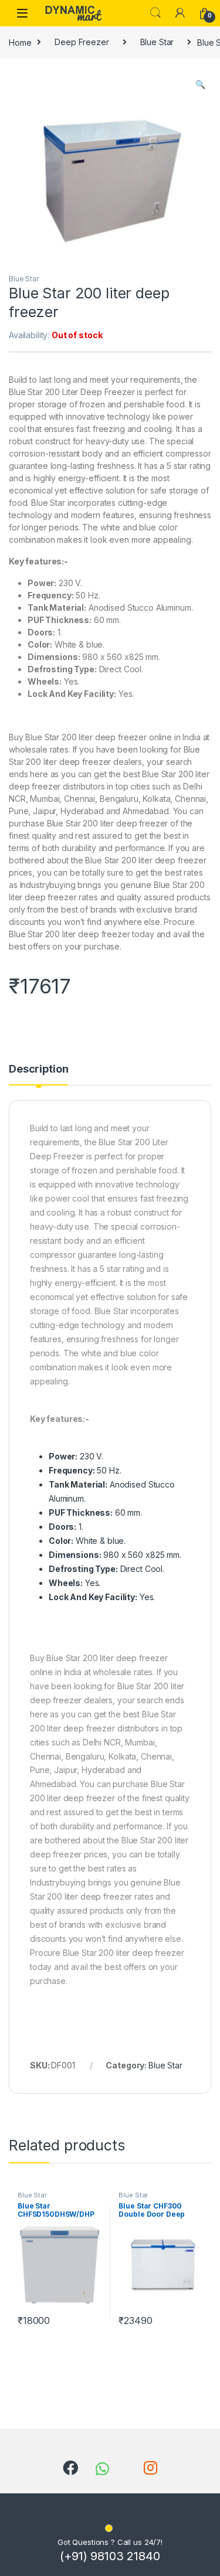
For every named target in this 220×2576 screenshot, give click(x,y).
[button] (200, 84)
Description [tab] (38, 1069)
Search (155, 13)
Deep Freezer (82, 42)
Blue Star (157, 42)
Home (20, 42)
